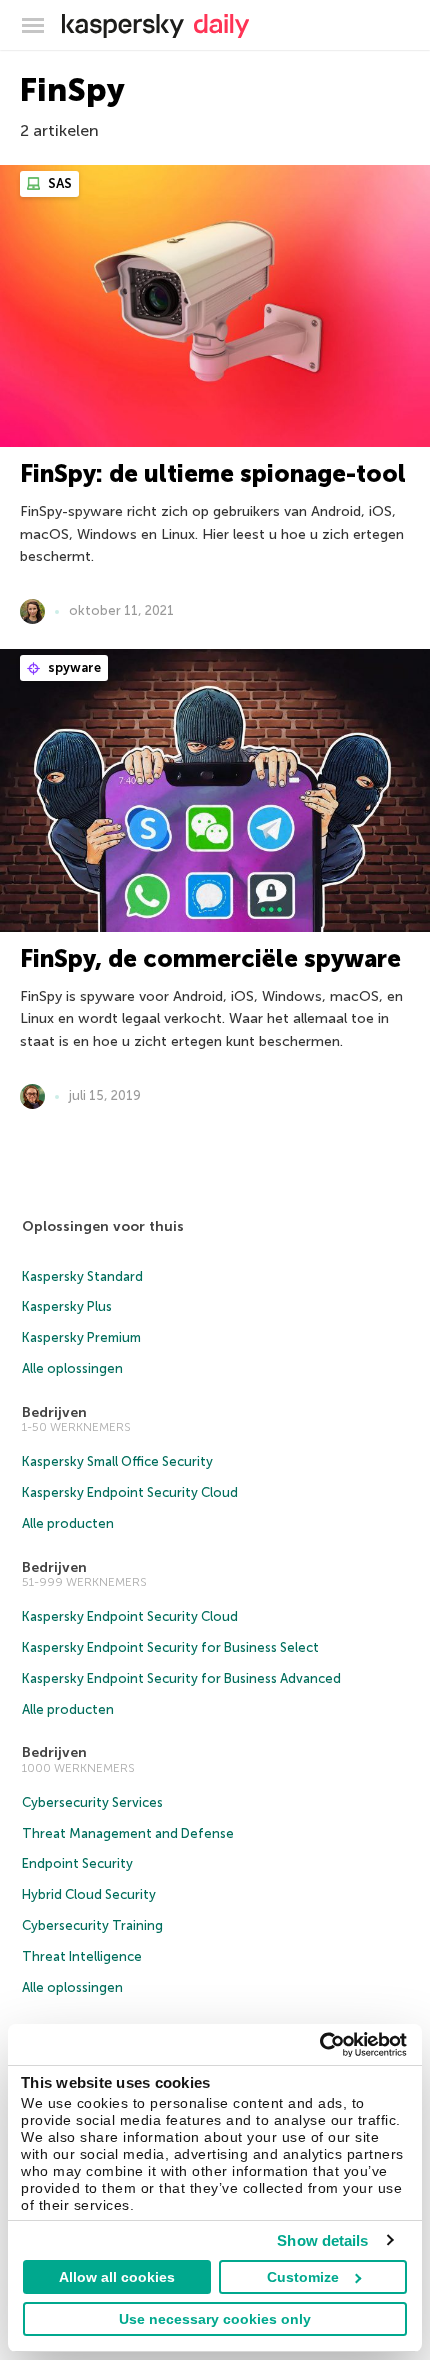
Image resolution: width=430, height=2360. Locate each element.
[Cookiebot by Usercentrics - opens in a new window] (319, 2045)
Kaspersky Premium (81, 1337)
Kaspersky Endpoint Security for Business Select (170, 1647)
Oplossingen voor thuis (103, 1226)
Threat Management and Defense (128, 1833)
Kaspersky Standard (82, 1276)
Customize (303, 2277)
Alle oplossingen (72, 1368)
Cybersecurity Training (92, 1925)
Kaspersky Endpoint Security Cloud (130, 1492)
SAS (58, 183)
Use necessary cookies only (215, 2319)
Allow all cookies (117, 2277)
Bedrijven (54, 1412)
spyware (73, 667)
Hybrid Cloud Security (89, 1894)
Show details (322, 2240)
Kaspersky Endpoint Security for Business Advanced (181, 1678)
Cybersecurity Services (92, 1802)
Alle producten (68, 1523)
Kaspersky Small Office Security (117, 1461)
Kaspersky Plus (67, 1306)
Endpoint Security (77, 1863)
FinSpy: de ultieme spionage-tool (213, 473)
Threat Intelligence (82, 1956)
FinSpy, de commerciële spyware (210, 958)
